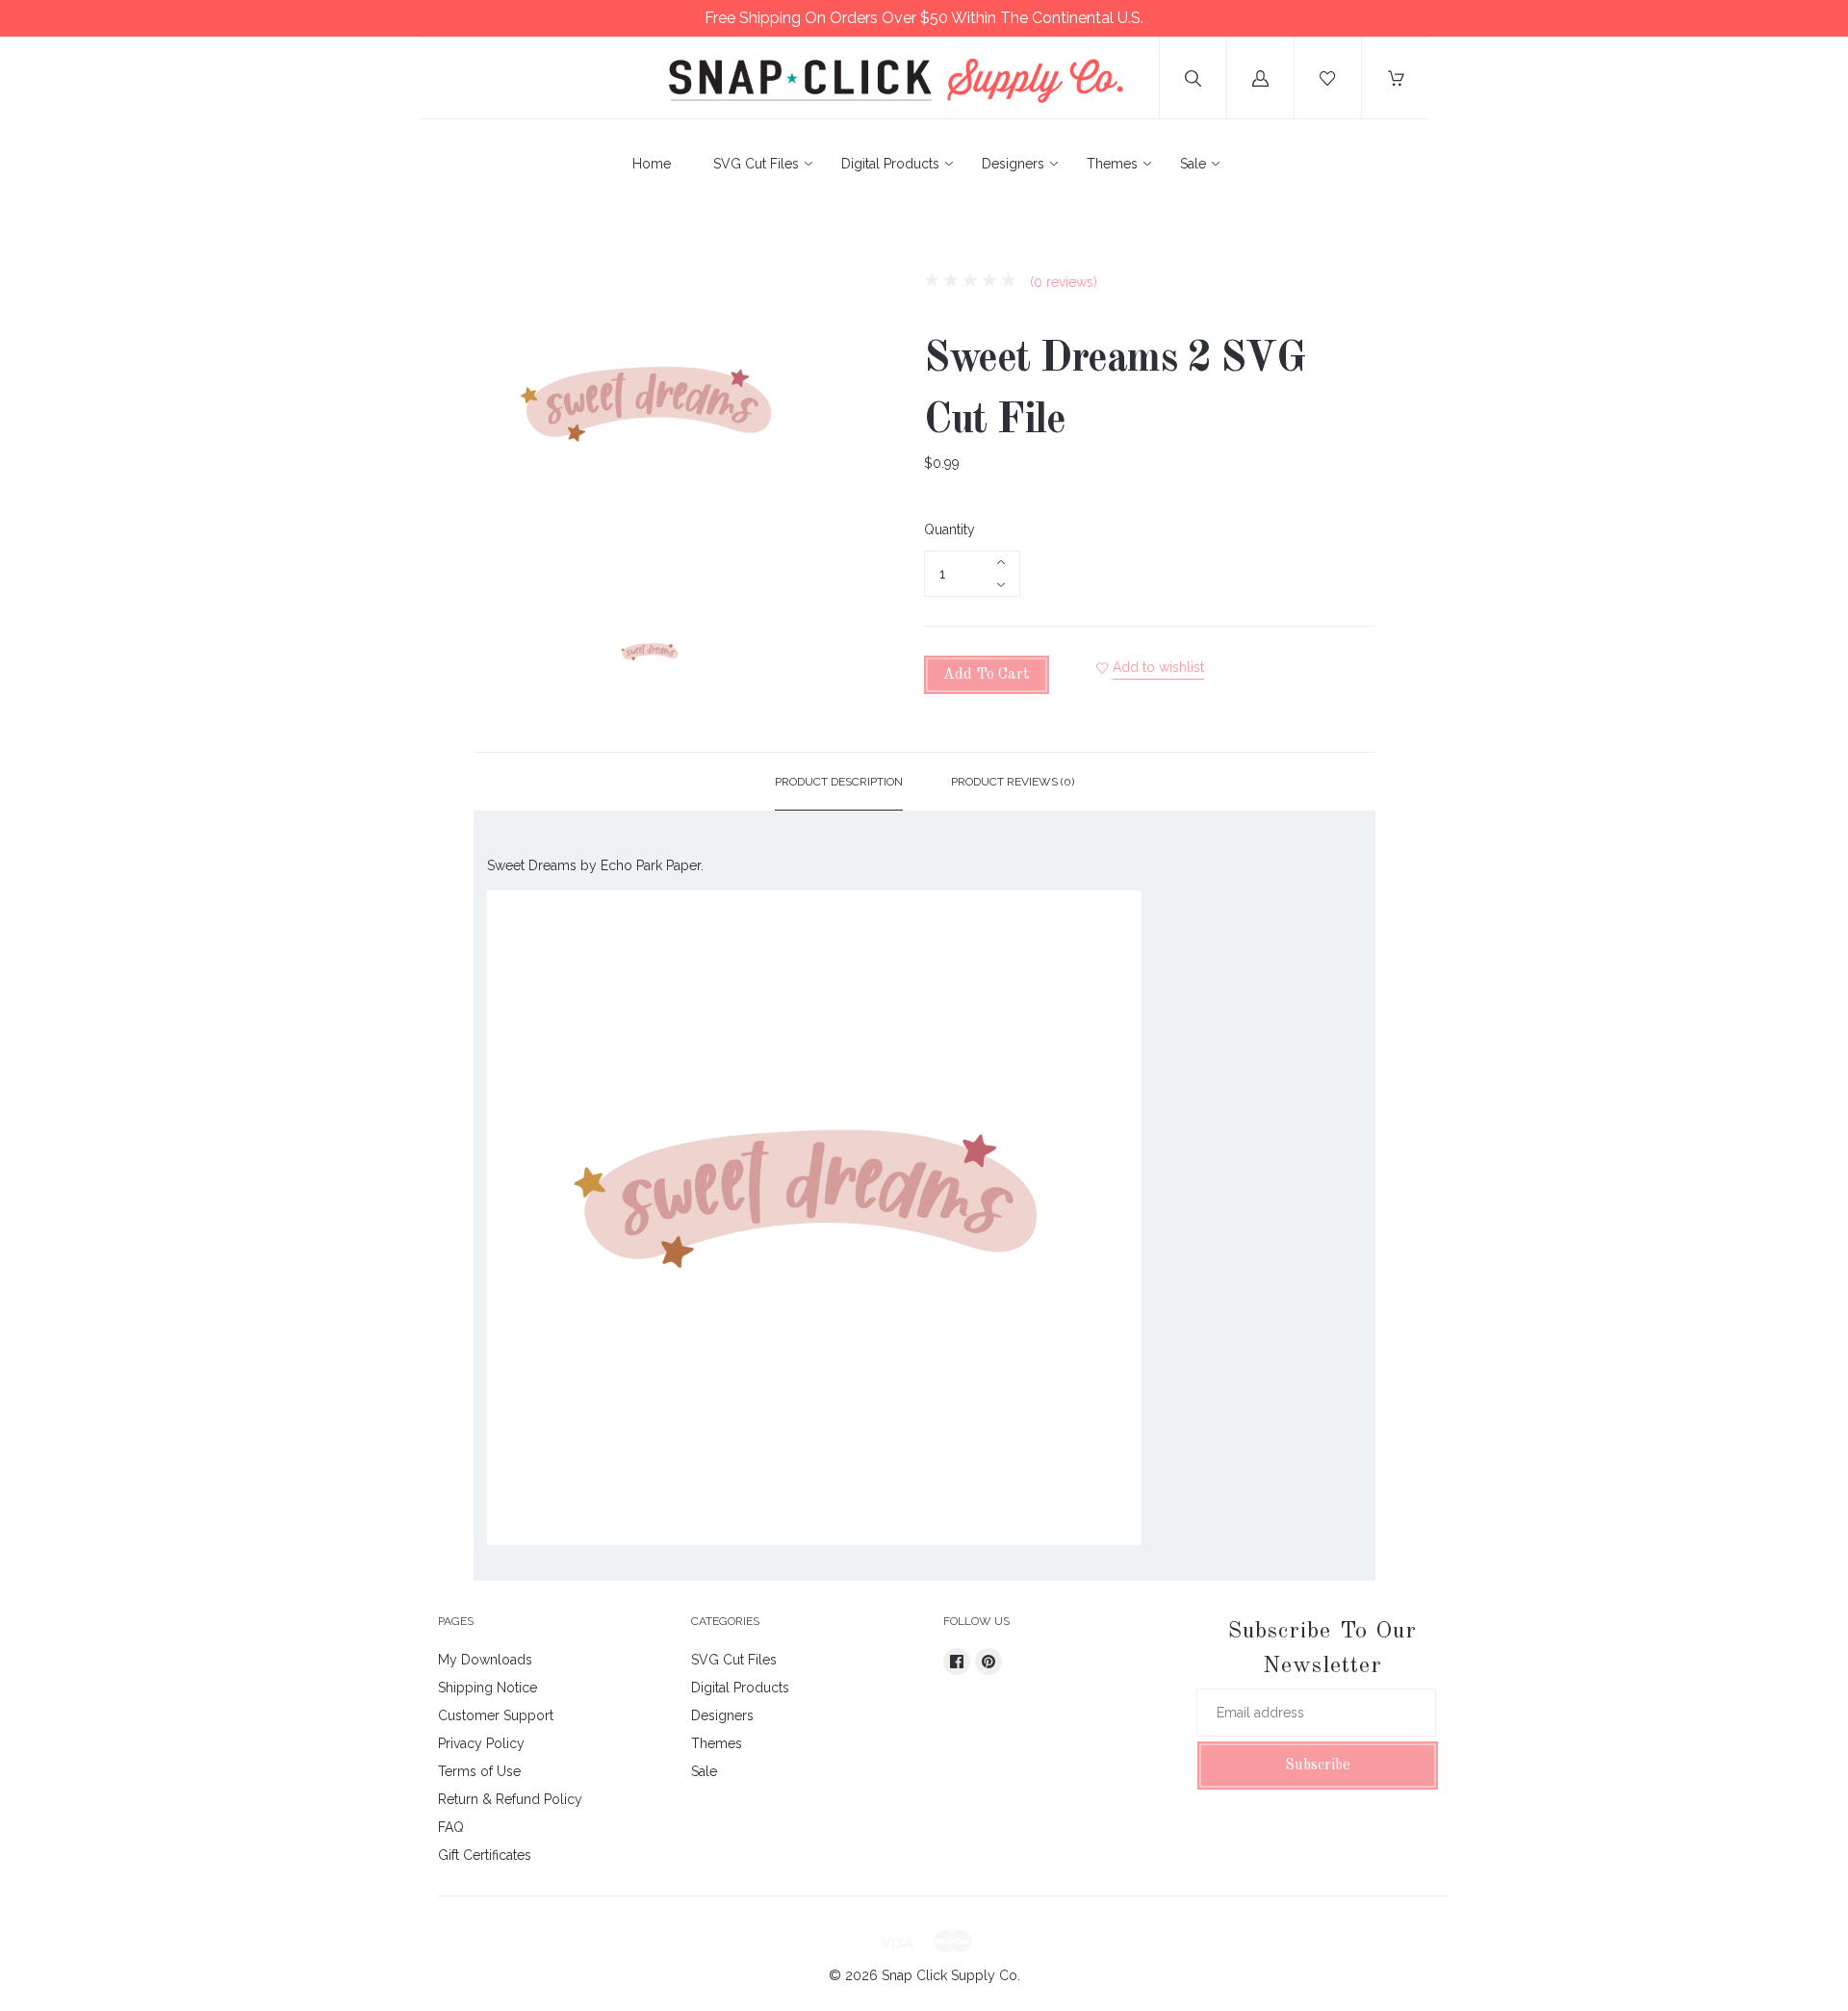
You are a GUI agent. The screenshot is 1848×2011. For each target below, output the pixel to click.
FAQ (451, 1827)
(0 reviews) (1062, 282)
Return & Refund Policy (510, 1799)
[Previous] (497, 657)
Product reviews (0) (1013, 782)
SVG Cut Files (756, 164)
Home (652, 164)
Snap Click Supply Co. (951, 1975)
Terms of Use (479, 1771)
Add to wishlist (1158, 667)
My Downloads (485, 1660)
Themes (1112, 164)
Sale (1193, 164)
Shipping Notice (488, 1688)
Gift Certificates (485, 1855)
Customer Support (496, 1715)
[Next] (805, 657)
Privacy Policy (481, 1743)
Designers (1013, 164)
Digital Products (890, 164)
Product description (839, 782)
